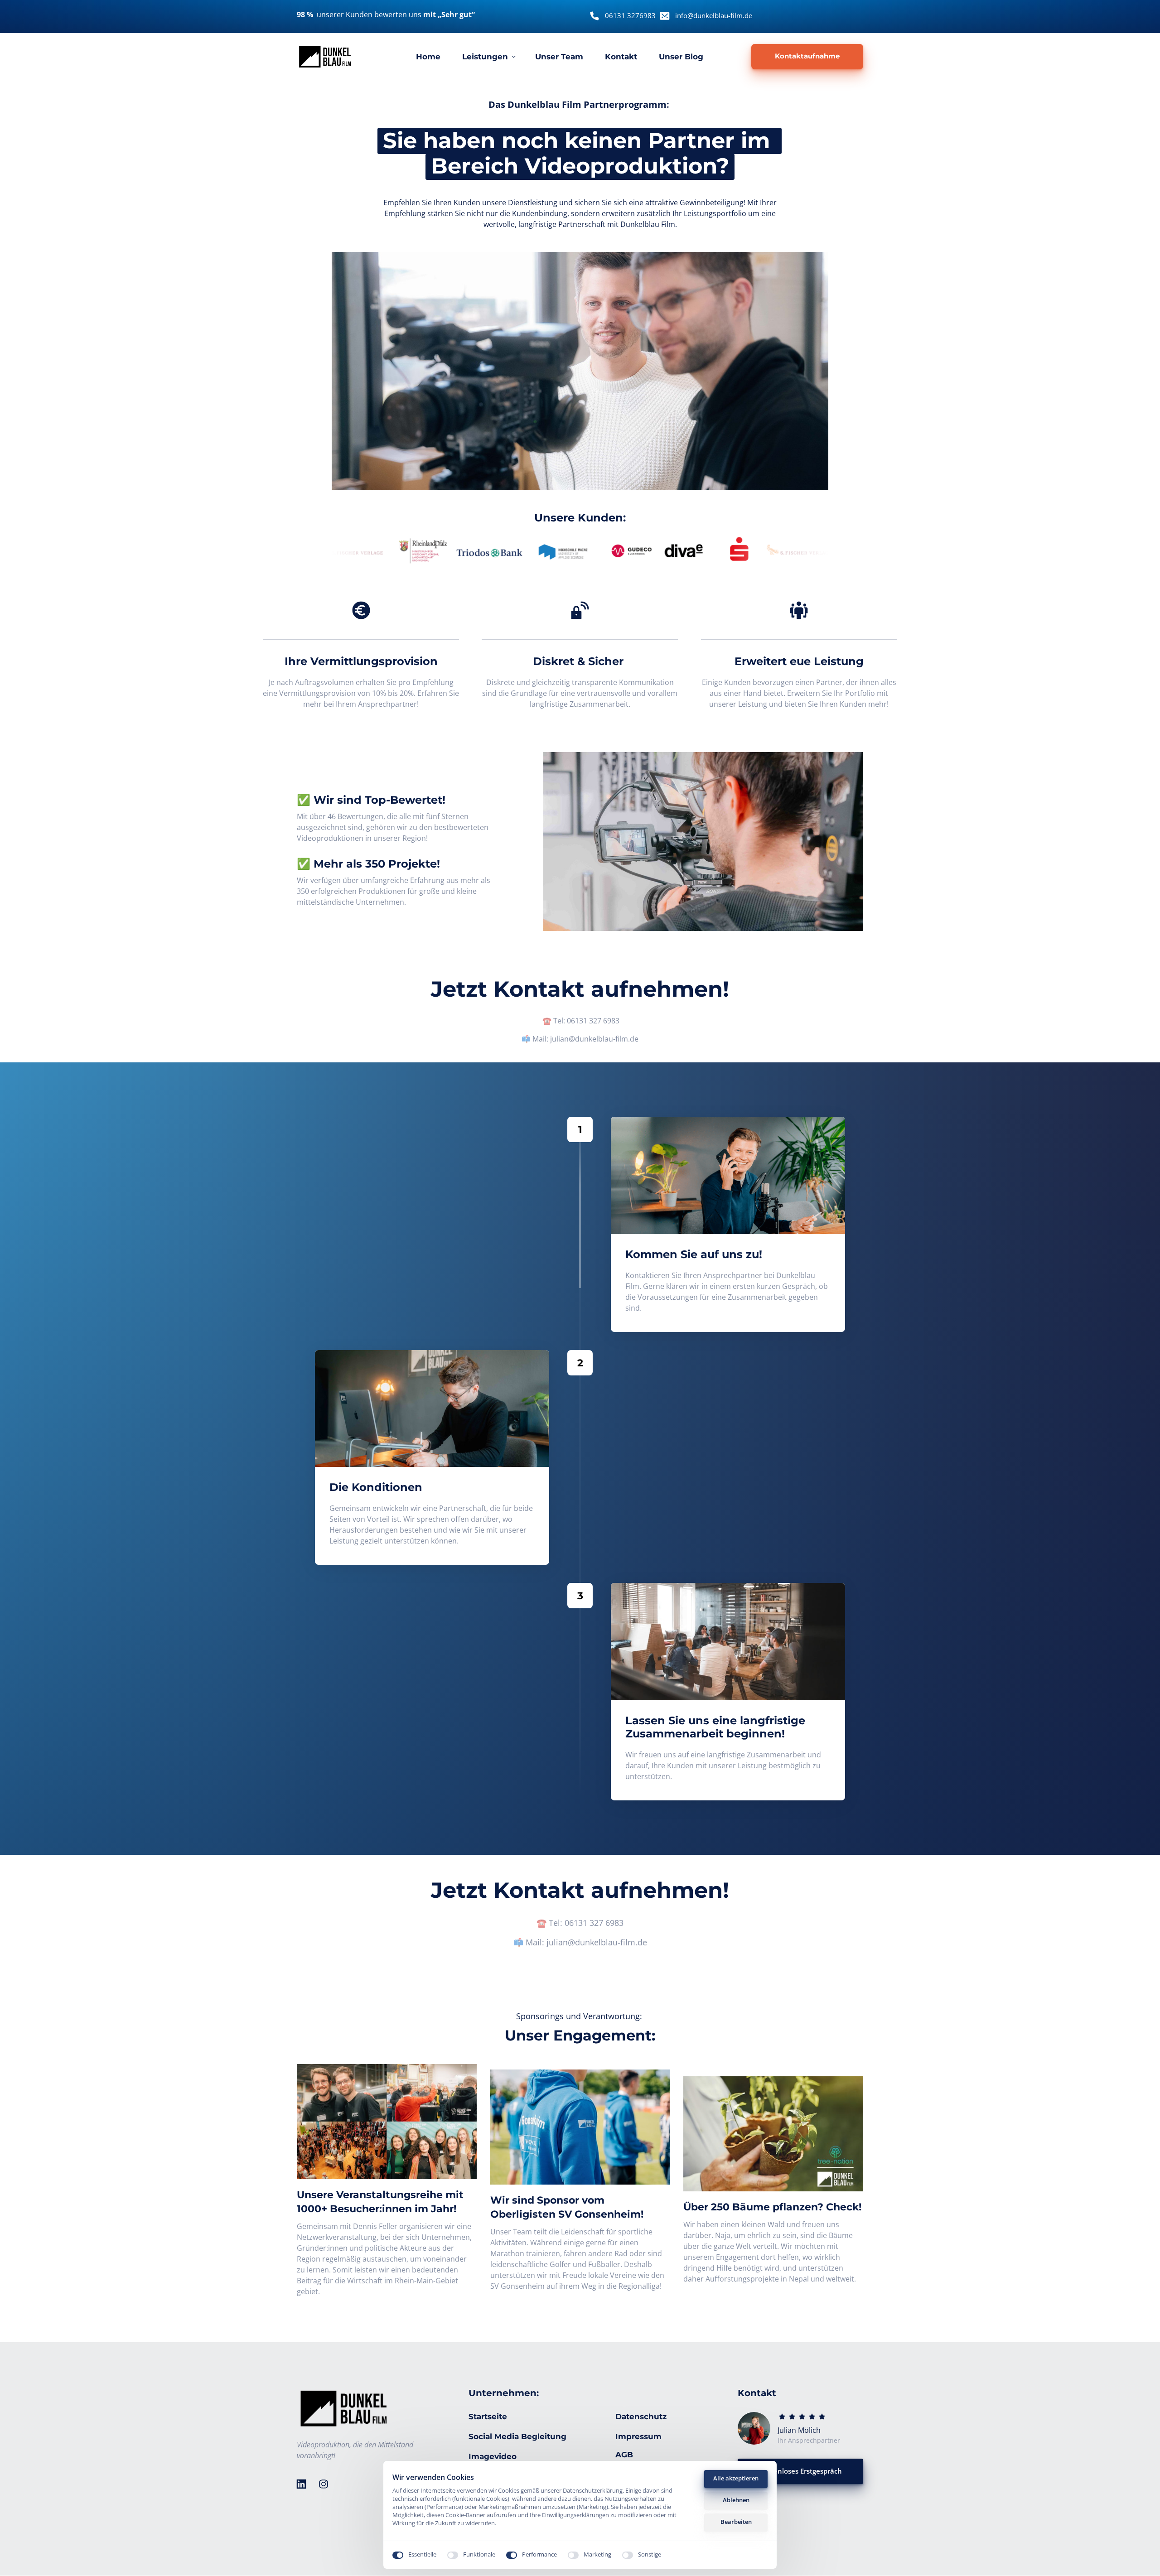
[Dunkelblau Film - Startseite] (325, 57)
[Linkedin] (304, 2484)
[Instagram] (327, 2484)
